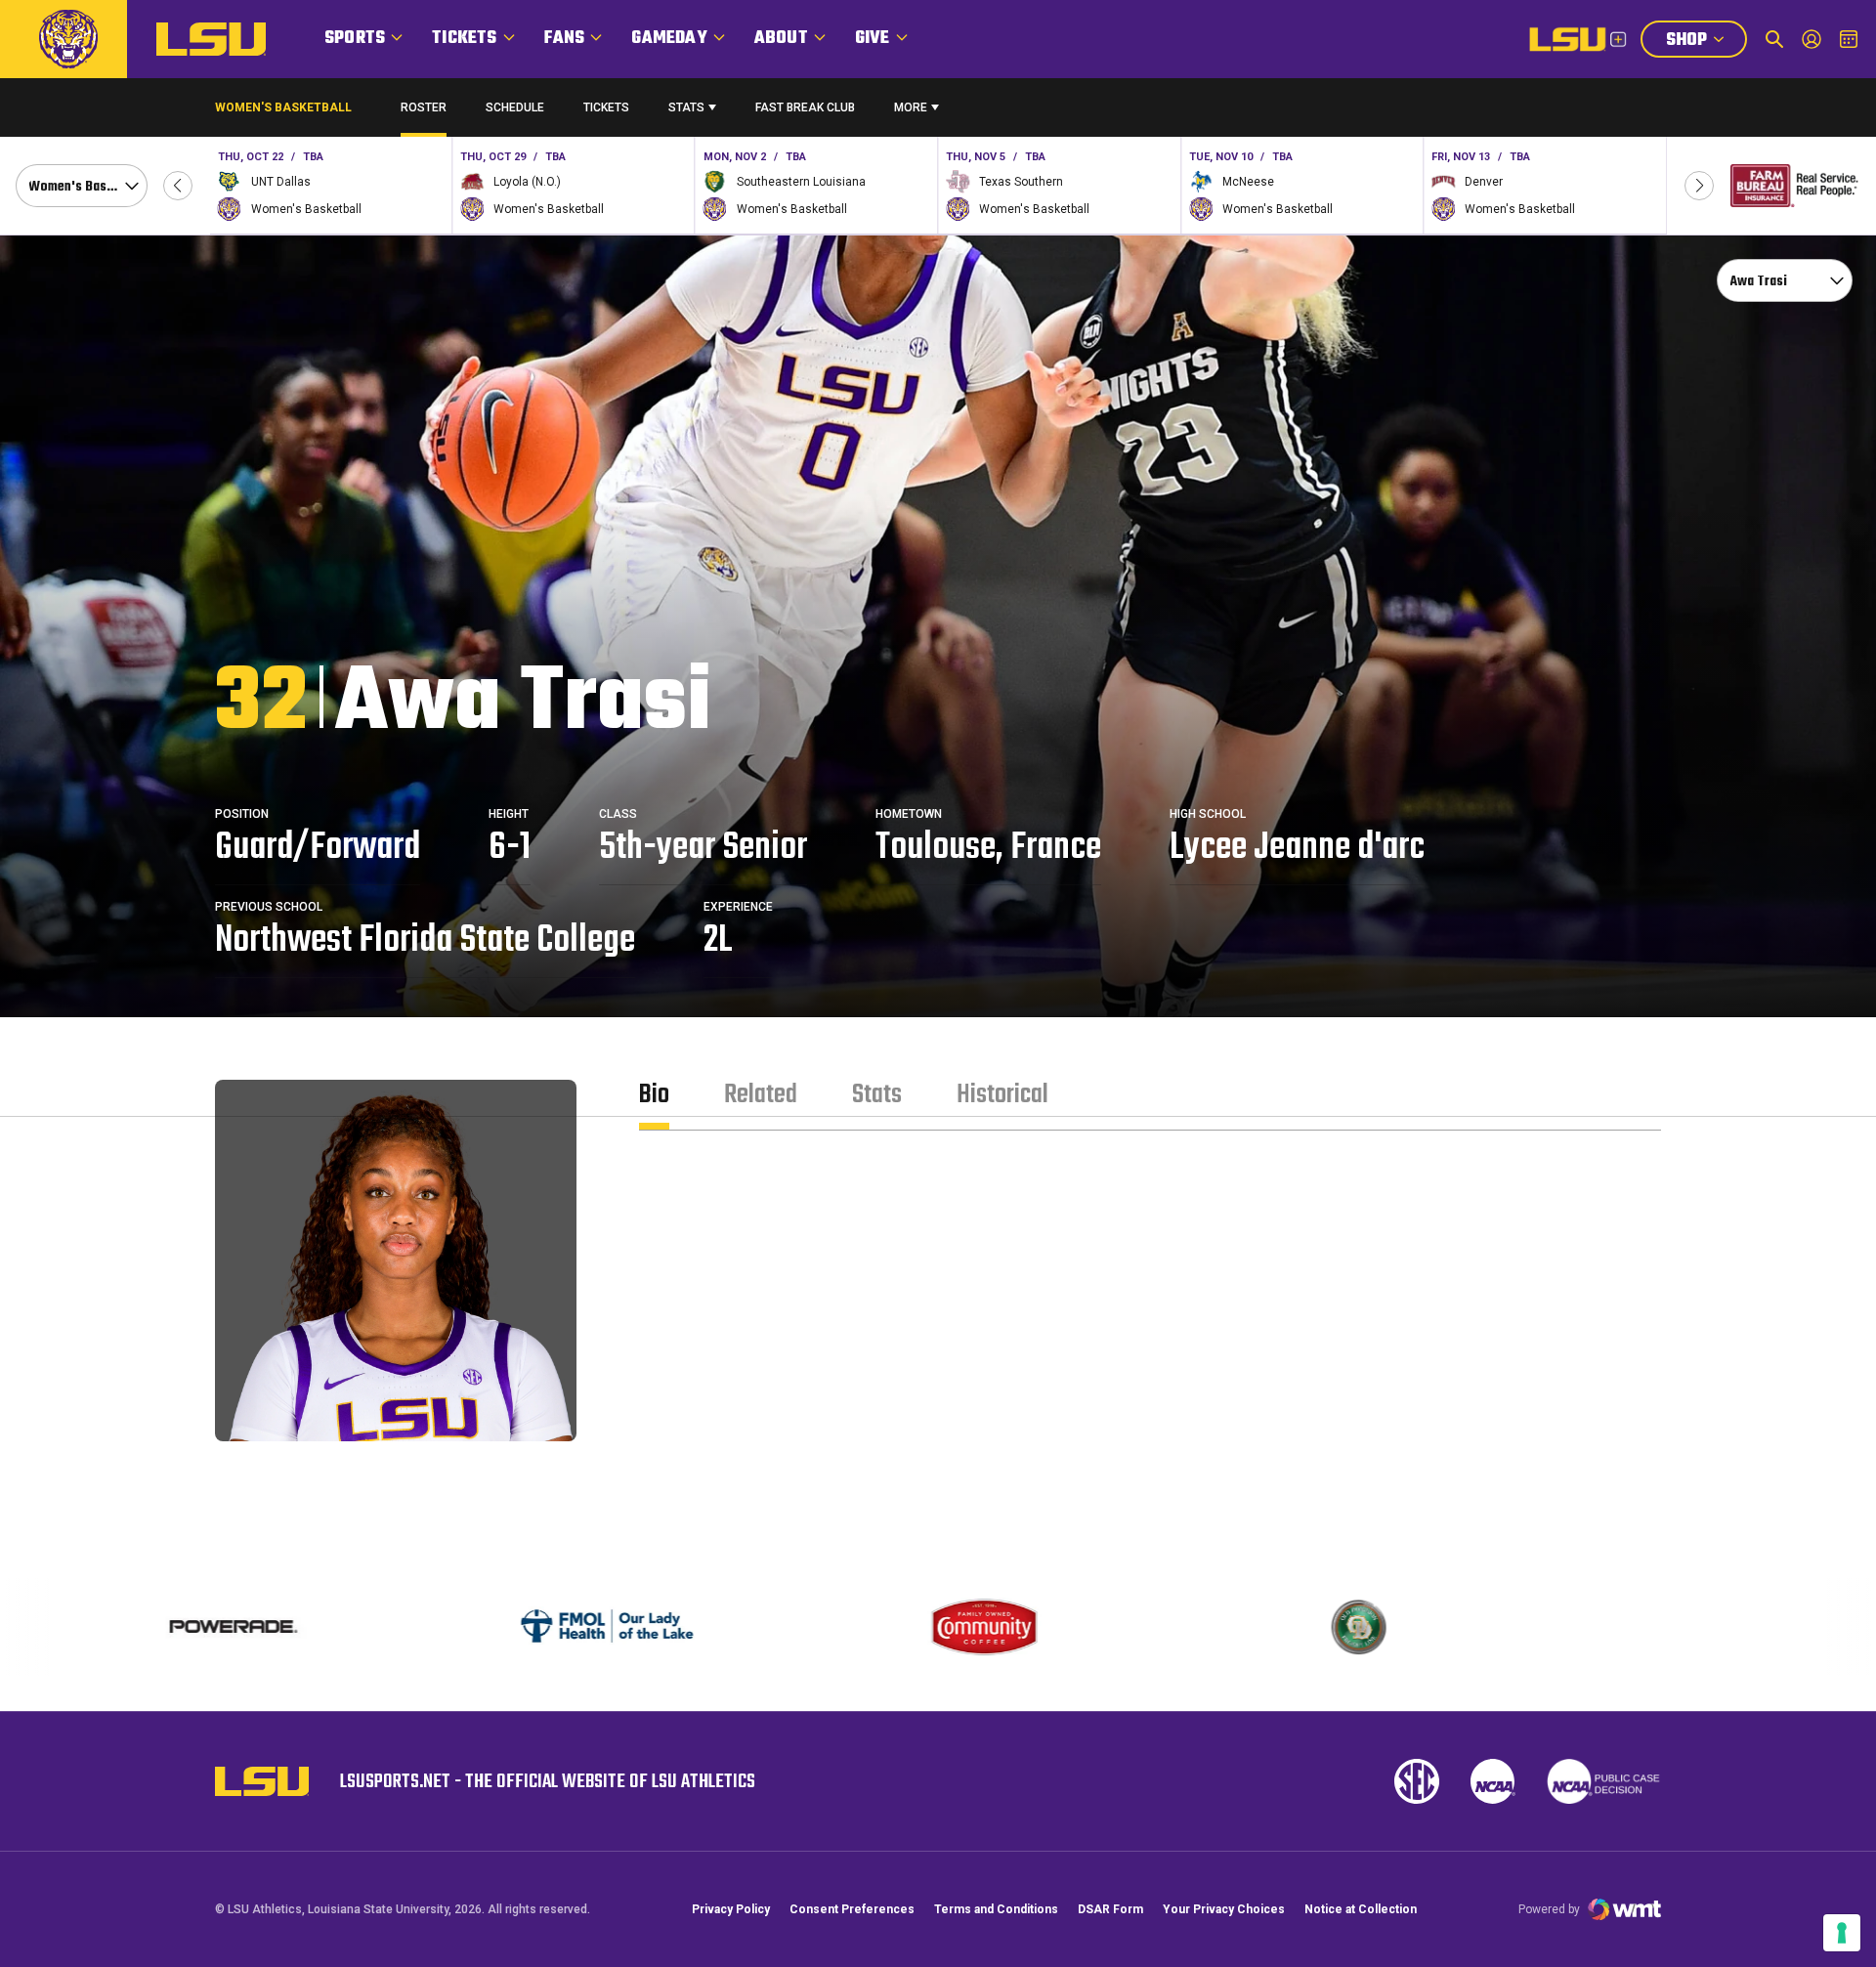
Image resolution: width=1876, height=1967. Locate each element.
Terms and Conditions (996, 1909)
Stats (686, 107)
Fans (565, 39)
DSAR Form (1110, 1909)
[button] (178, 186)
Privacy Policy (731, 1909)
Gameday (669, 39)
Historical (1002, 1095)
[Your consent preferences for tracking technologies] (1842, 1933)
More (911, 107)
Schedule (515, 107)
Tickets (464, 39)
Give (873, 39)
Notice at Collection (1361, 1909)
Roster (424, 107)
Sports (355, 39)
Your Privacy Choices (1224, 1909)
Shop (1706, 42)
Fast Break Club (805, 107)
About (781, 39)
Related (761, 1095)
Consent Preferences (852, 1909)
